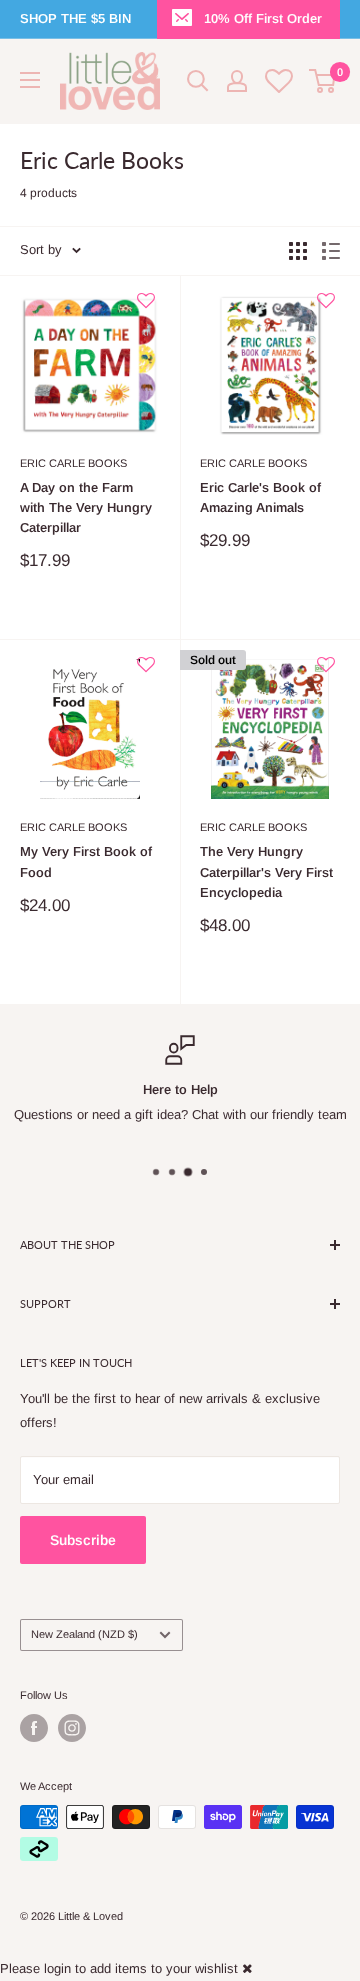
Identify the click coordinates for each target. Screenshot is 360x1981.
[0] (323, 81)
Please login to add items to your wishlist (119, 1968)
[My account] (237, 81)
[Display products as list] (331, 251)
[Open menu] (30, 80)
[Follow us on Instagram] (72, 1728)
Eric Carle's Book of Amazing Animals (260, 497)
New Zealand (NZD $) (84, 1634)
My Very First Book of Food (86, 861)
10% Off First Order (263, 18)
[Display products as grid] (298, 251)
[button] (146, 309)
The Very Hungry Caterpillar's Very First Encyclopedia (266, 871)
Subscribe (83, 1540)
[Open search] (198, 81)
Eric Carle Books (73, 463)
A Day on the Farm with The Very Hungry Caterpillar (86, 507)
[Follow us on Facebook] (34, 1728)
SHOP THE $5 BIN (75, 18)
